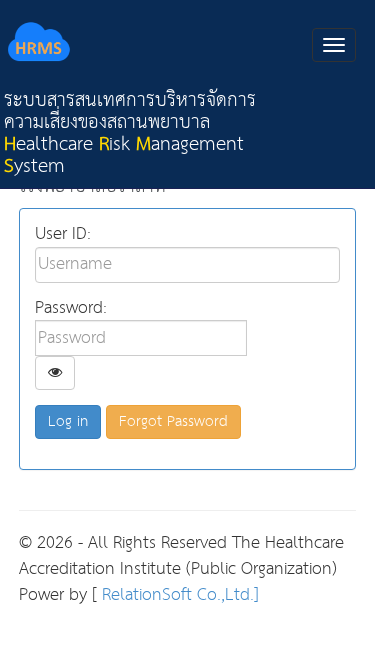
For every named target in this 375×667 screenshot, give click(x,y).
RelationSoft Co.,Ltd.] (178, 595)
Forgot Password (173, 421)
